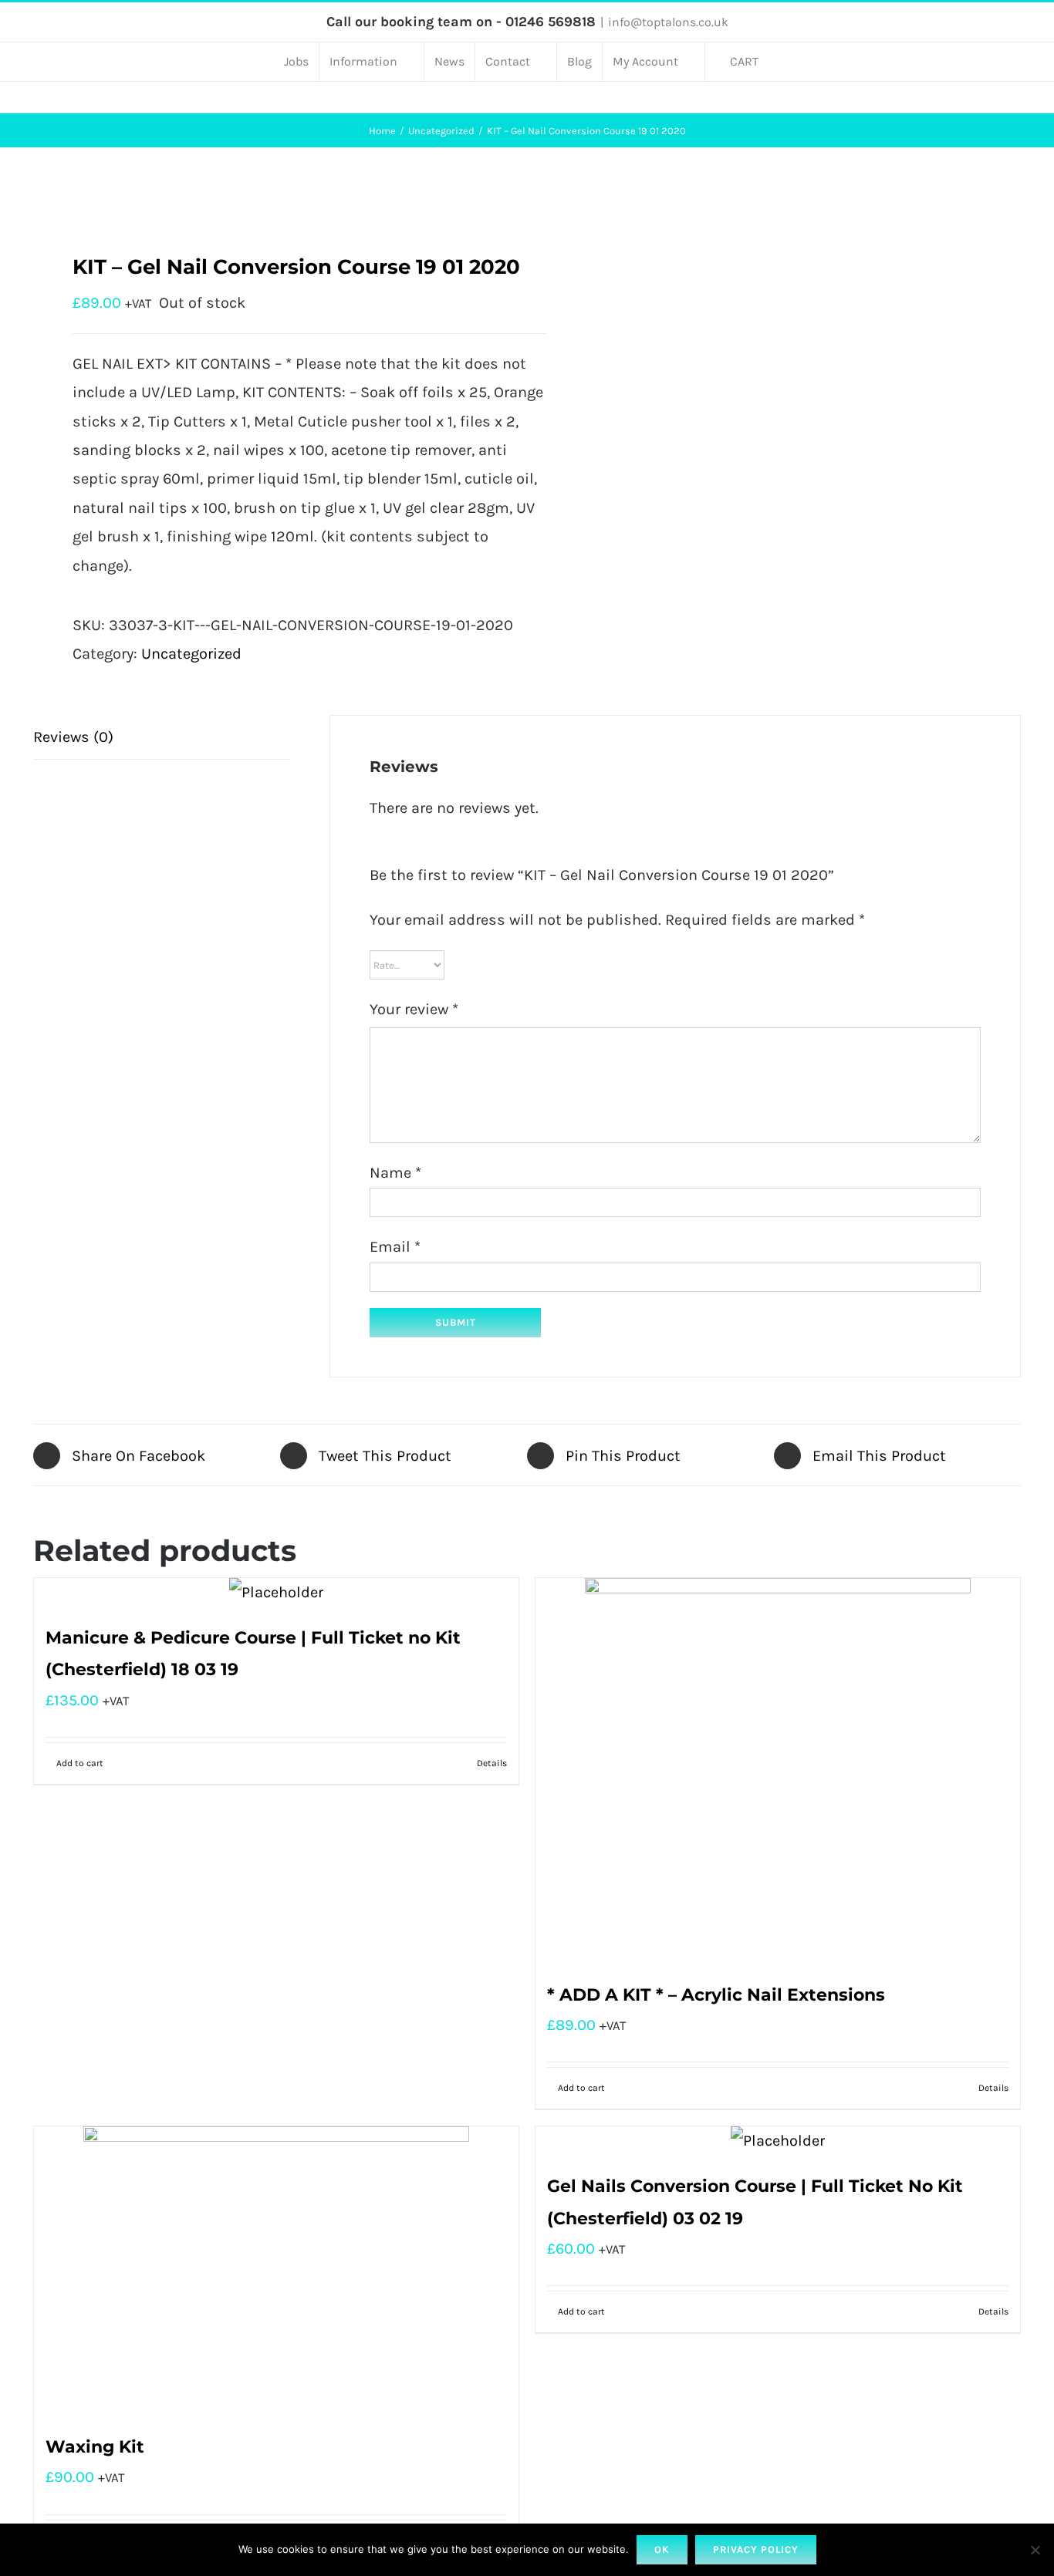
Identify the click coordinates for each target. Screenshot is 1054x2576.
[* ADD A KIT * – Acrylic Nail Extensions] (778, 1771)
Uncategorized (191, 654)
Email (395, 1247)
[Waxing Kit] (276, 2271)
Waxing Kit (95, 2447)
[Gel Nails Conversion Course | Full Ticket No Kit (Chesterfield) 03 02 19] (778, 2141)
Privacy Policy (756, 2549)
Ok (662, 2549)
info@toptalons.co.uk (668, 22)
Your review (414, 1009)
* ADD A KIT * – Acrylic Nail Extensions (716, 1995)
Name (395, 1173)
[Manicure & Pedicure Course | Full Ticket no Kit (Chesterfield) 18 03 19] (276, 1592)
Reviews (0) (73, 737)
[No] (1035, 2550)
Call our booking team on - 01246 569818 (461, 22)
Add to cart (80, 1763)
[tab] (162, 737)
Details (492, 1763)
